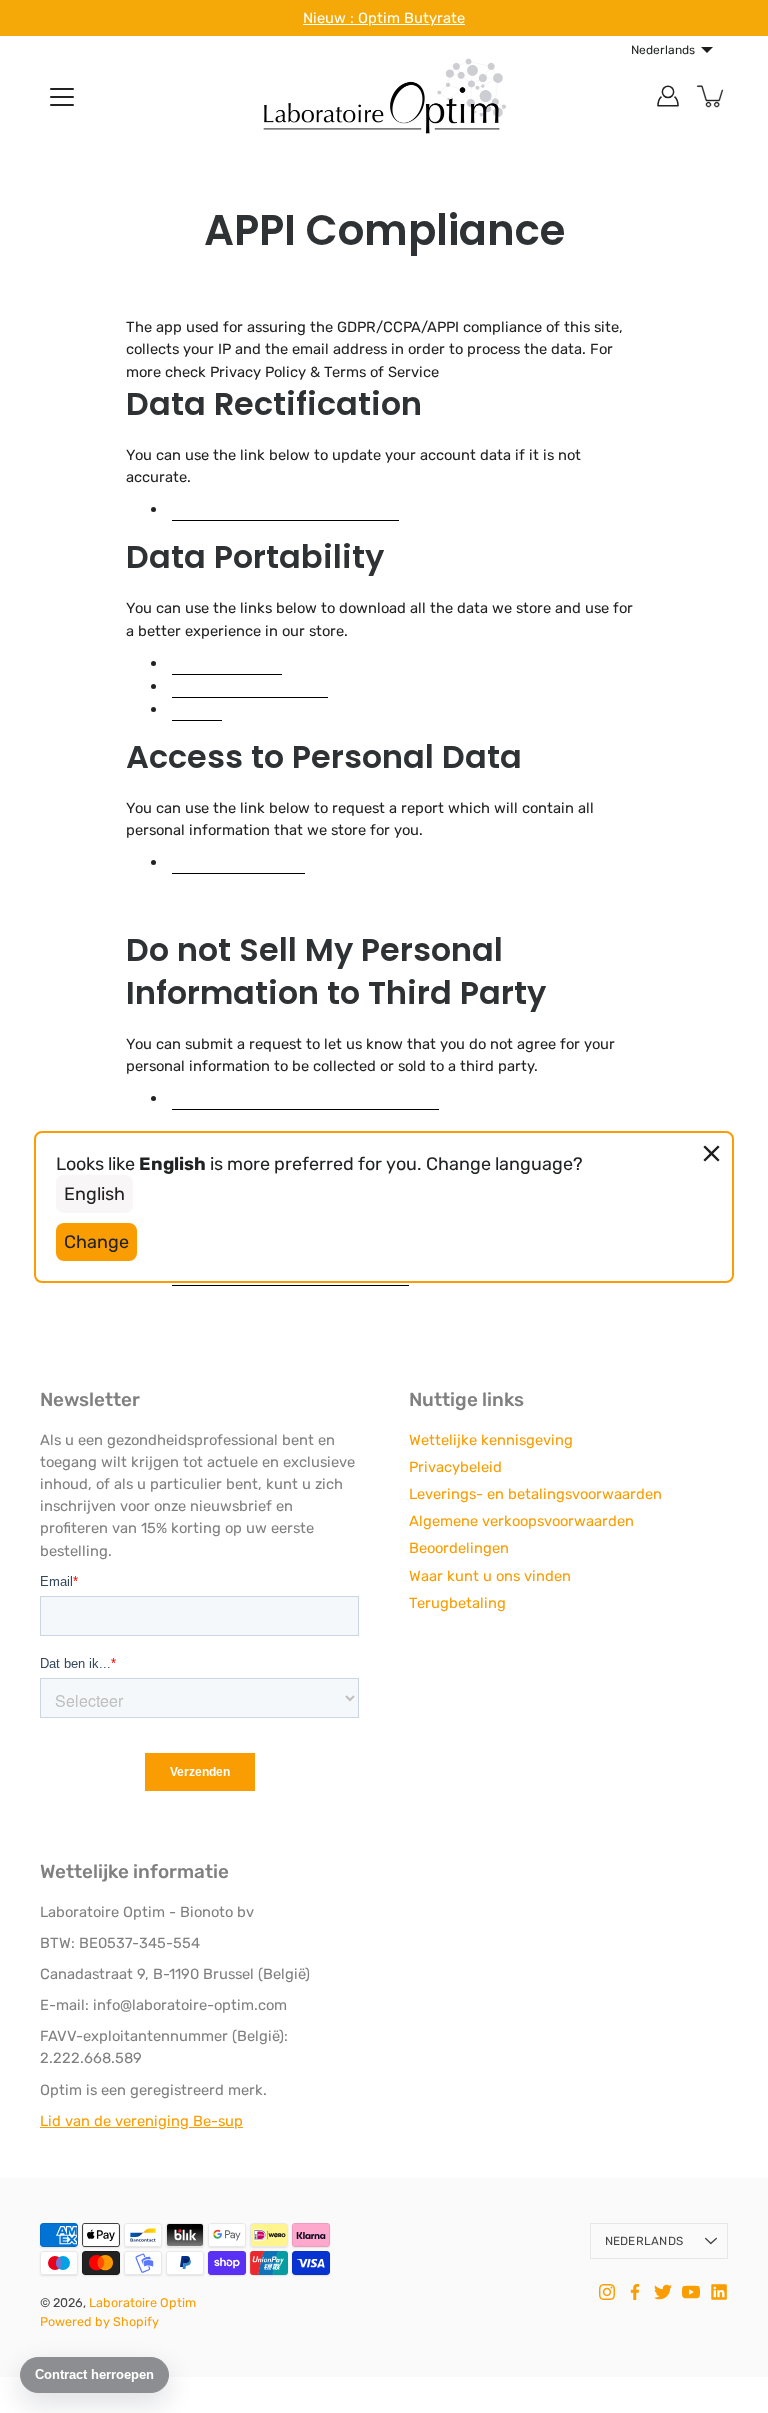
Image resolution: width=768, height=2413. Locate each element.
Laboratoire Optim (142, 2302)
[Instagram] (607, 2292)
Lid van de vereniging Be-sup (141, 2121)
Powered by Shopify (99, 2321)
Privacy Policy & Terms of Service (324, 372)
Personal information (250, 685)
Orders (197, 708)
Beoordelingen (459, 1548)
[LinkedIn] (719, 2292)
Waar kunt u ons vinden (490, 1576)
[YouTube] (691, 2292)
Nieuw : (330, 18)
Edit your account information (285, 508)
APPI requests (227, 662)
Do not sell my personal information (305, 1097)
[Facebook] (635, 2292)
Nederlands (644, 2241)
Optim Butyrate (411, 18)
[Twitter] (663, 2292)
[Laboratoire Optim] (384, 96)
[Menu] (62, 97)
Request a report (238, 861)
